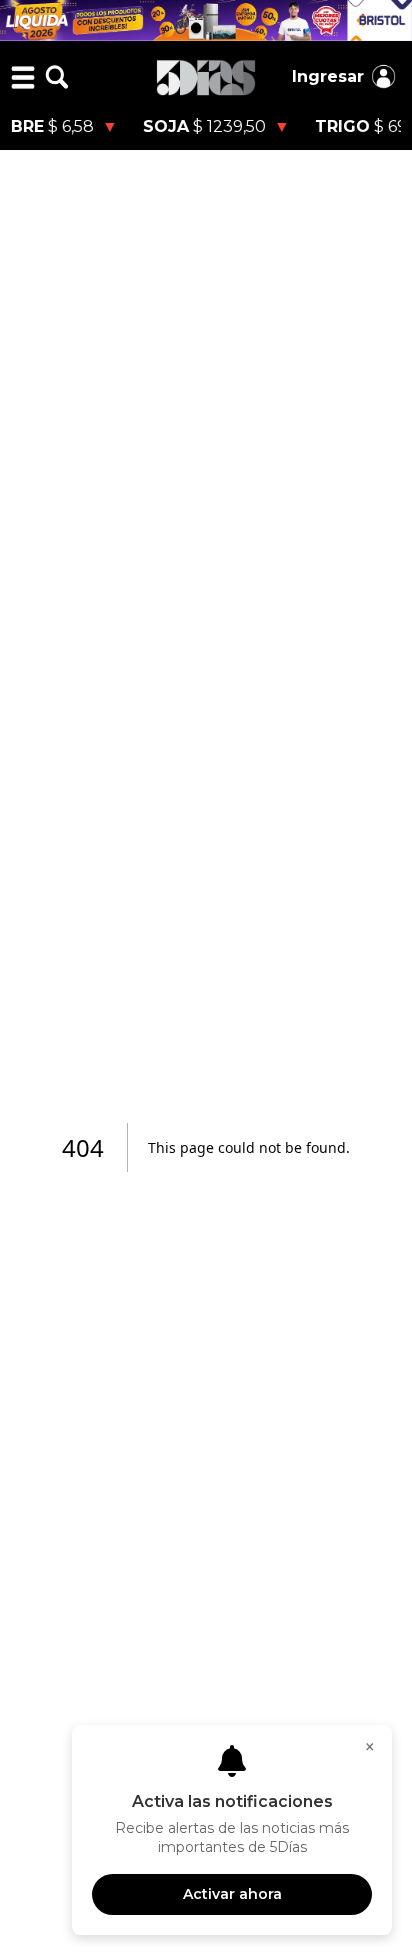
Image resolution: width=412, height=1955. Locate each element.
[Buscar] (57, 77)
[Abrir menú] (23, 77)
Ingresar (328, 76)
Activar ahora (232, 1894)
